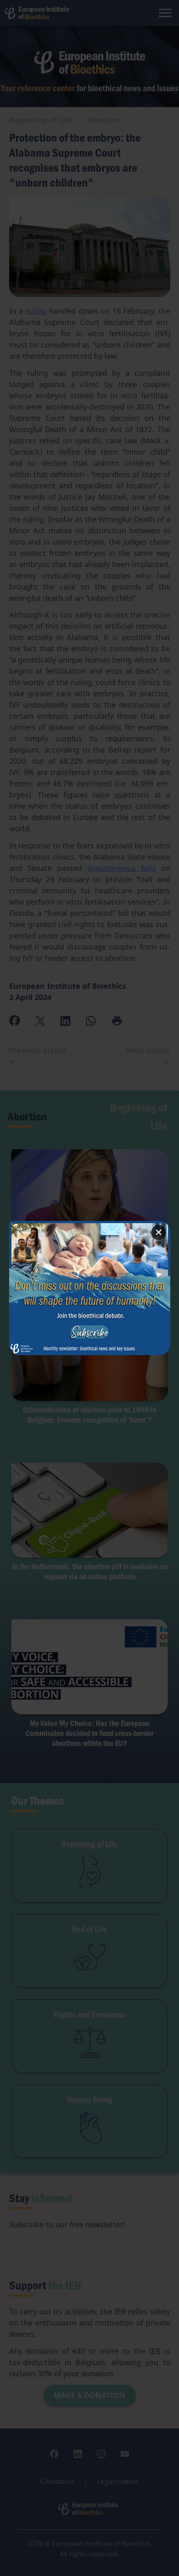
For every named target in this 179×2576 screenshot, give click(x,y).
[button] (90, 1288)
